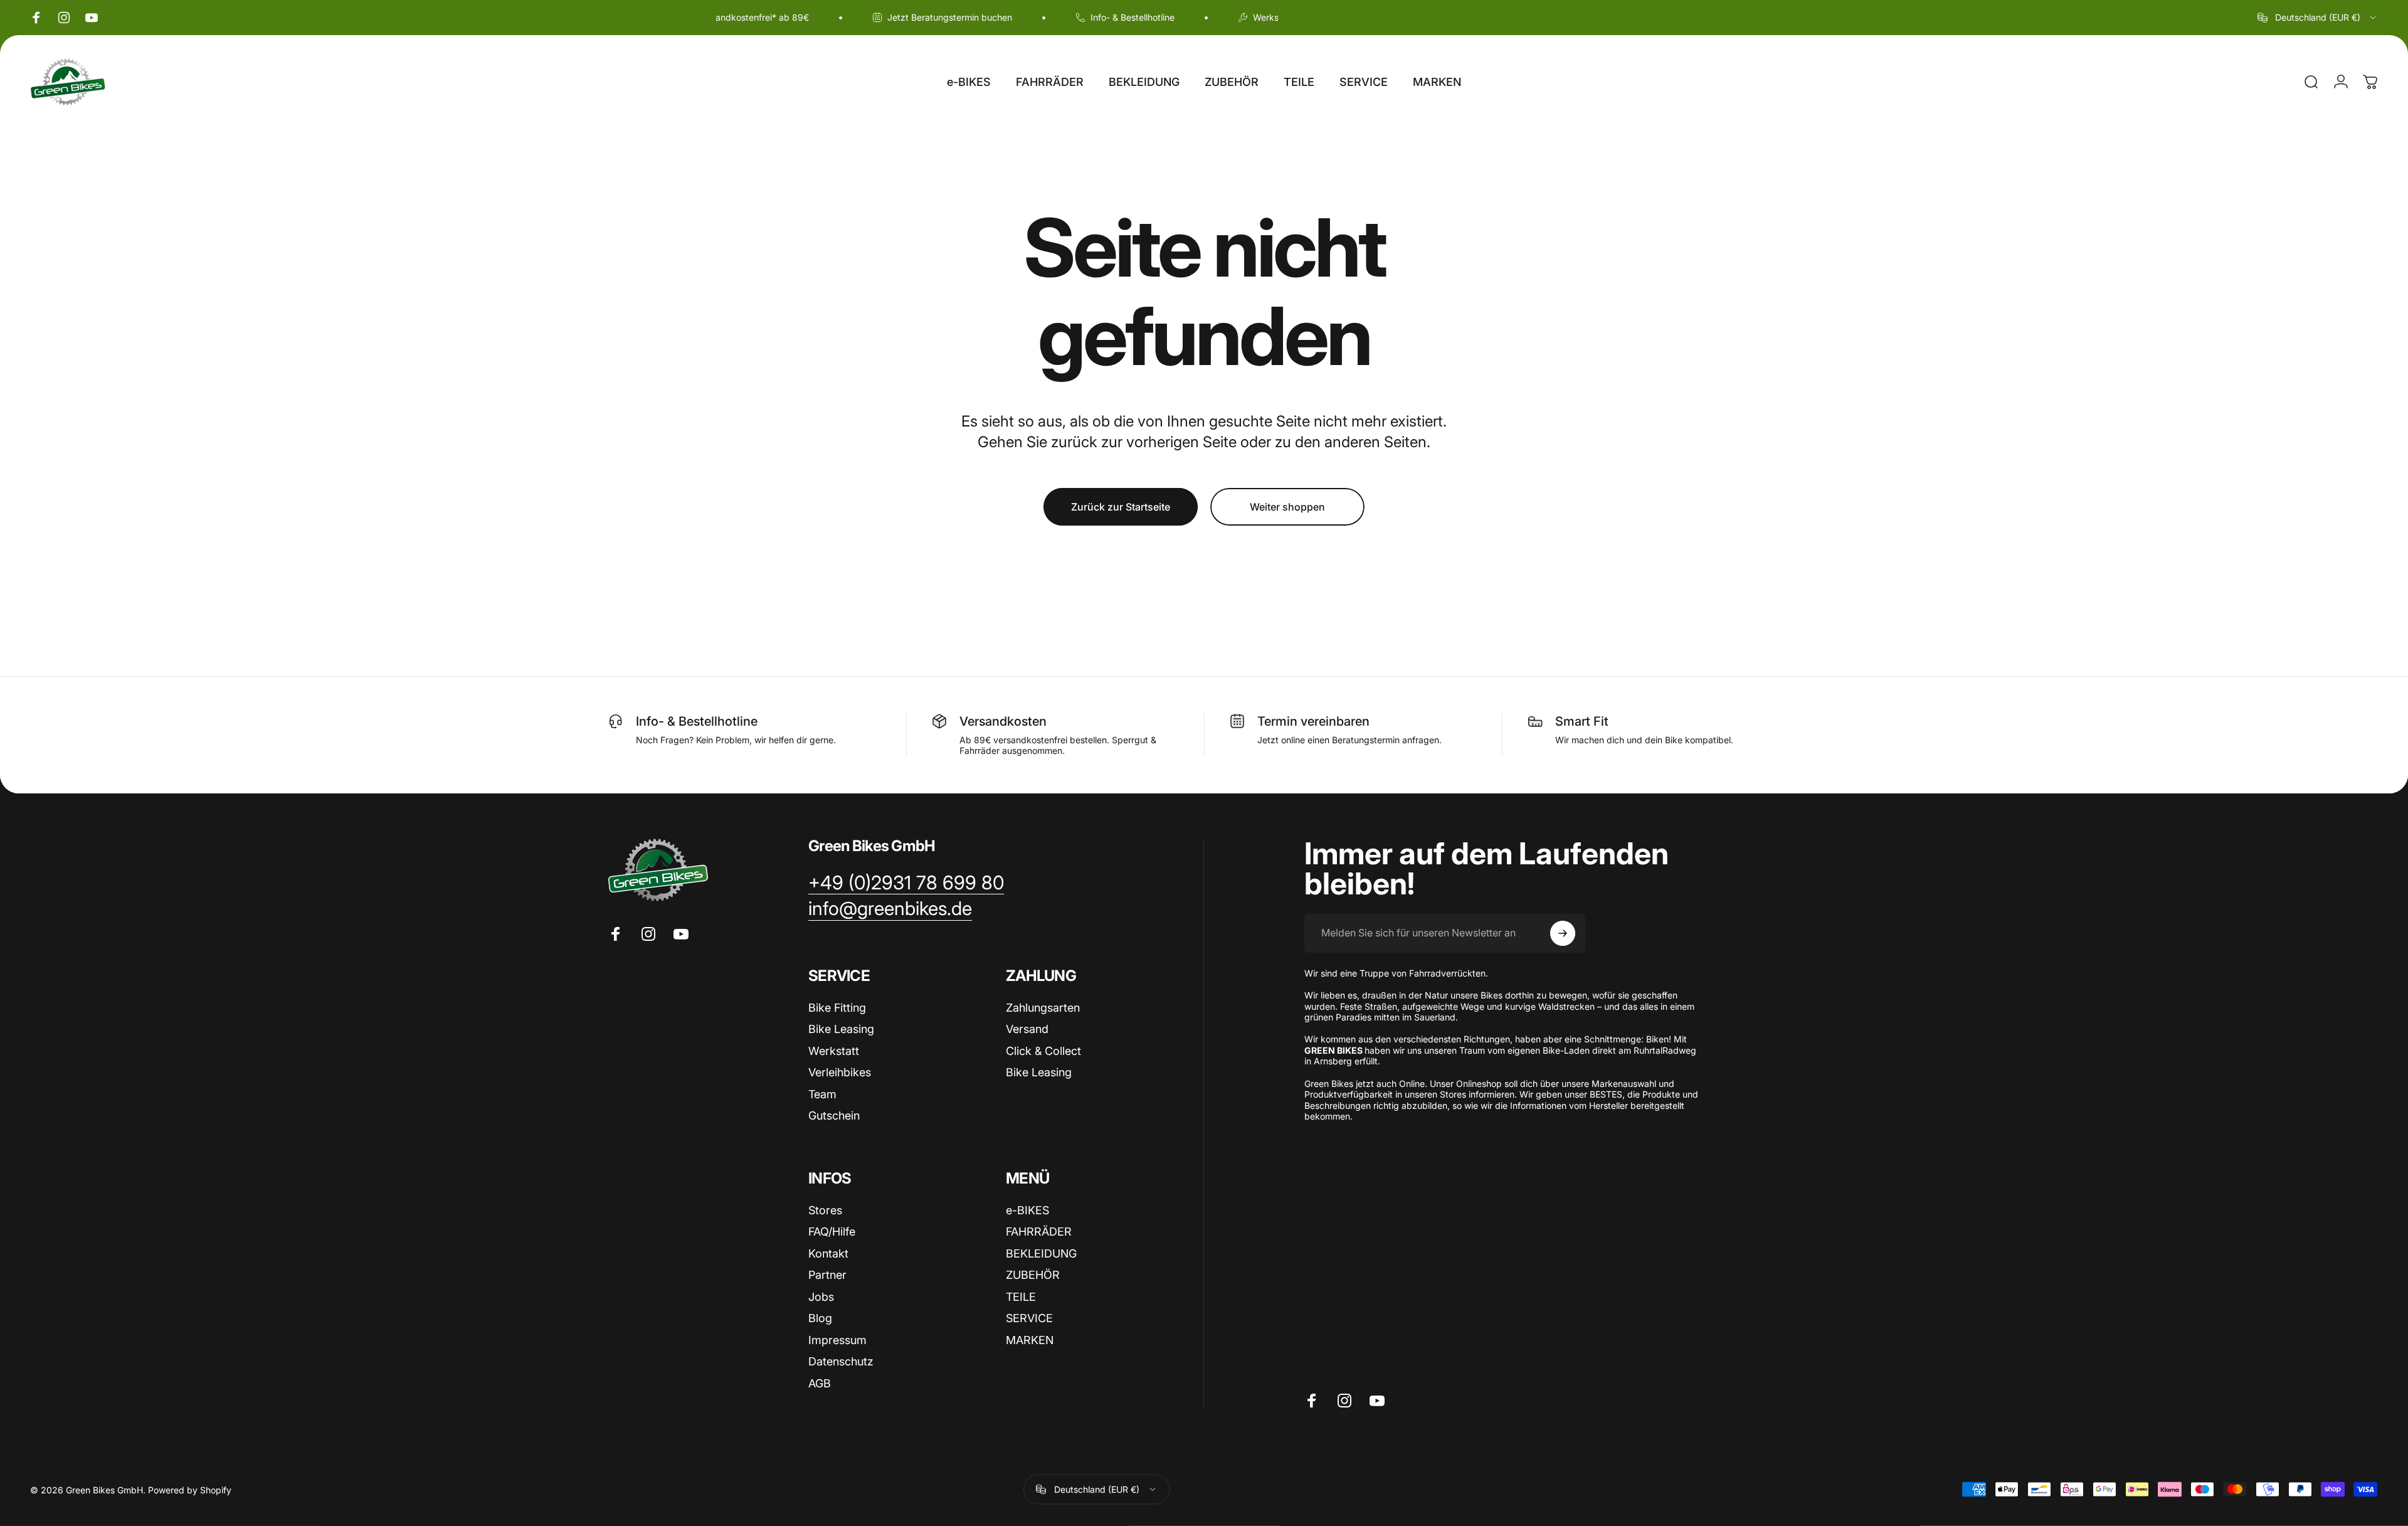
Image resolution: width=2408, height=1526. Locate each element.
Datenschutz (841, 1361)
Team (822, 1094)
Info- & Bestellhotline (697, 721)
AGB (820, 1383)
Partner (827, 1275)
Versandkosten (1003, 721)
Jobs (821, 1297)
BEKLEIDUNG (1041, 1253)
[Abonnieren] (1563, 933)
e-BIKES (1027, 1210)
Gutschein (834, 1115)
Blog (820, 1318)
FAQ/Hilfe (832, 1232)
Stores (825, 1210)
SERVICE (1029, 1318)
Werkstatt (834, 1051)
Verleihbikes (840, 1072)
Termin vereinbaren (1313, 721)
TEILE (1021, 1297)
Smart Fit (1582, 721)
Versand (1027, 1029)
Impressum (837, 1340)
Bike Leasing (841, 1029)
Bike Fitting (837, 1008)
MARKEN (1030, 1340)
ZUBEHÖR (1033, 1275)
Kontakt (828, 1253)
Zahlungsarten (1043, 1008)
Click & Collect (1043, 1051)
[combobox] (2318, 18)
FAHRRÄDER (1039, 1232)
